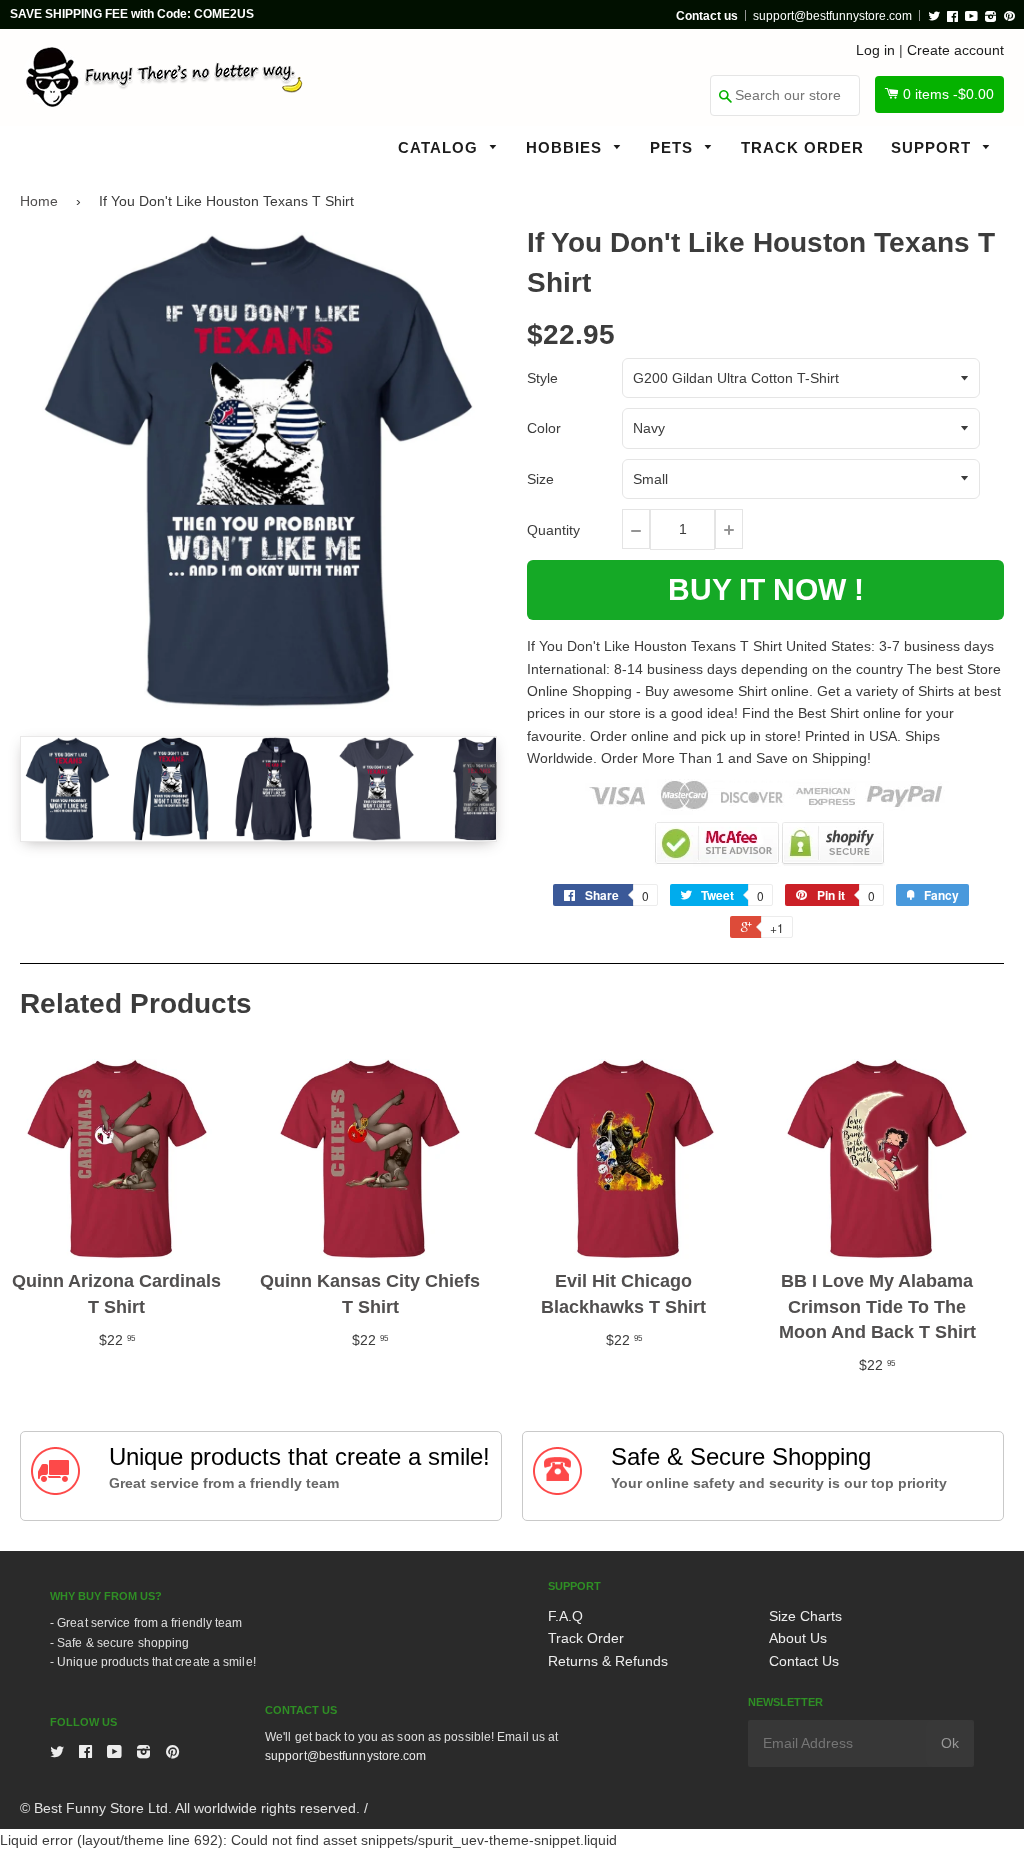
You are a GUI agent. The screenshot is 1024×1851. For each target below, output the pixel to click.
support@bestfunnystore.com (832, 16)
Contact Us (804, 1661)
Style (542, 378)
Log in (875, 50)
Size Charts (805, 1616)
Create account (955, 50)
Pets (674, 147)
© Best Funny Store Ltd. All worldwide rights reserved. (190, 1808)
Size (540, 479)
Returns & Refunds (608, 1661)
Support (933, 147)
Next (480, 787)
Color (544, 428)
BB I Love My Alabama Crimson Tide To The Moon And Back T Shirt (877, 1306)
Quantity (553, 530)
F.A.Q (565, 1616)
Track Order (802, 147)
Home (39, 201)
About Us (798, 1638)
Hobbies (566, 147)
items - (948, 94)
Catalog (440, 147)
